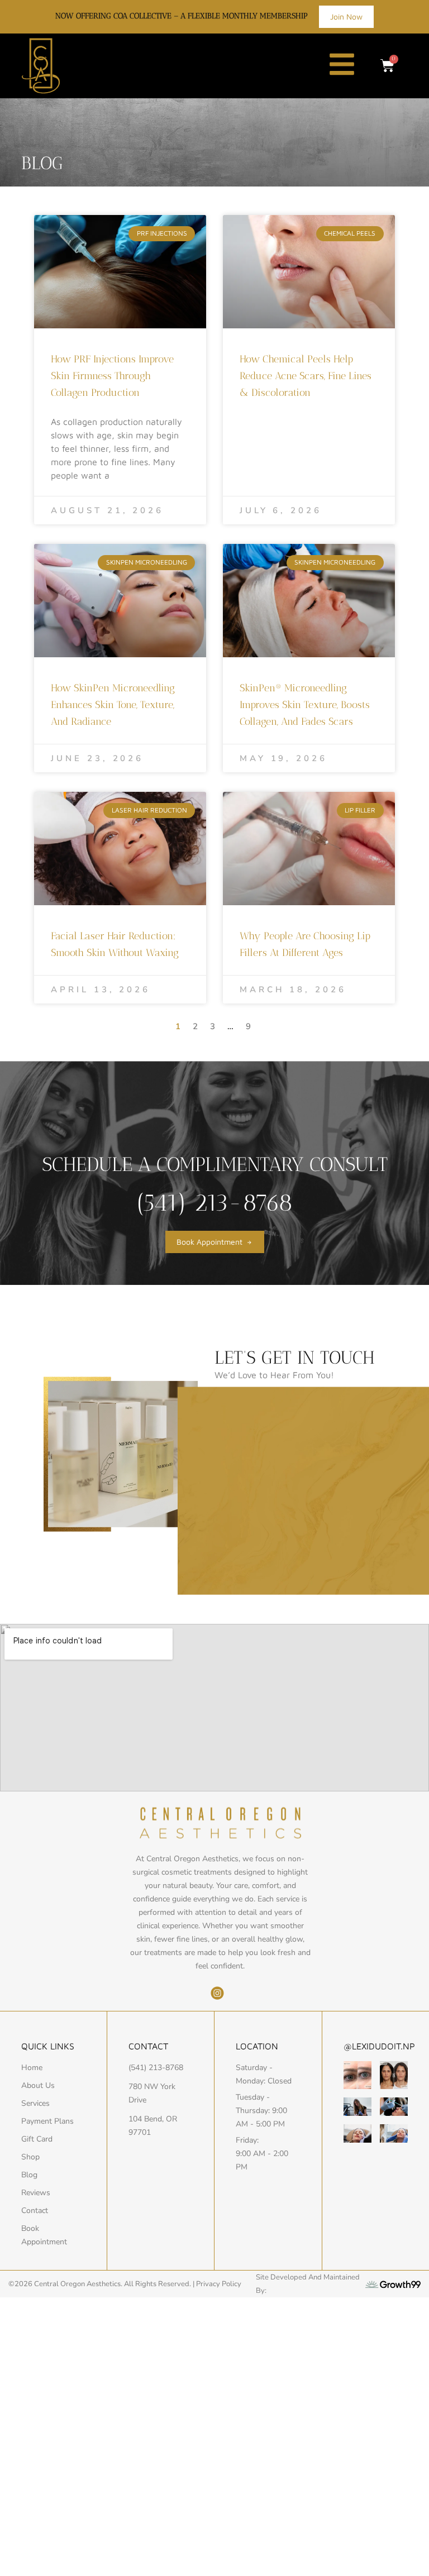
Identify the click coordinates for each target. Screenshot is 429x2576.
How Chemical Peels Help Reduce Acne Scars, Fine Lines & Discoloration (306, 376)
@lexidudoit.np (379, 2046)
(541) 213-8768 (214, 1203)
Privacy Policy (219, 2284)
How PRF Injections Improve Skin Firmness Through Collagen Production (112, 376)
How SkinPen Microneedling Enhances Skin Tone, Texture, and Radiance (113, 705)
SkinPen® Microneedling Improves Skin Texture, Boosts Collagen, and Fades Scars (305, 705)
